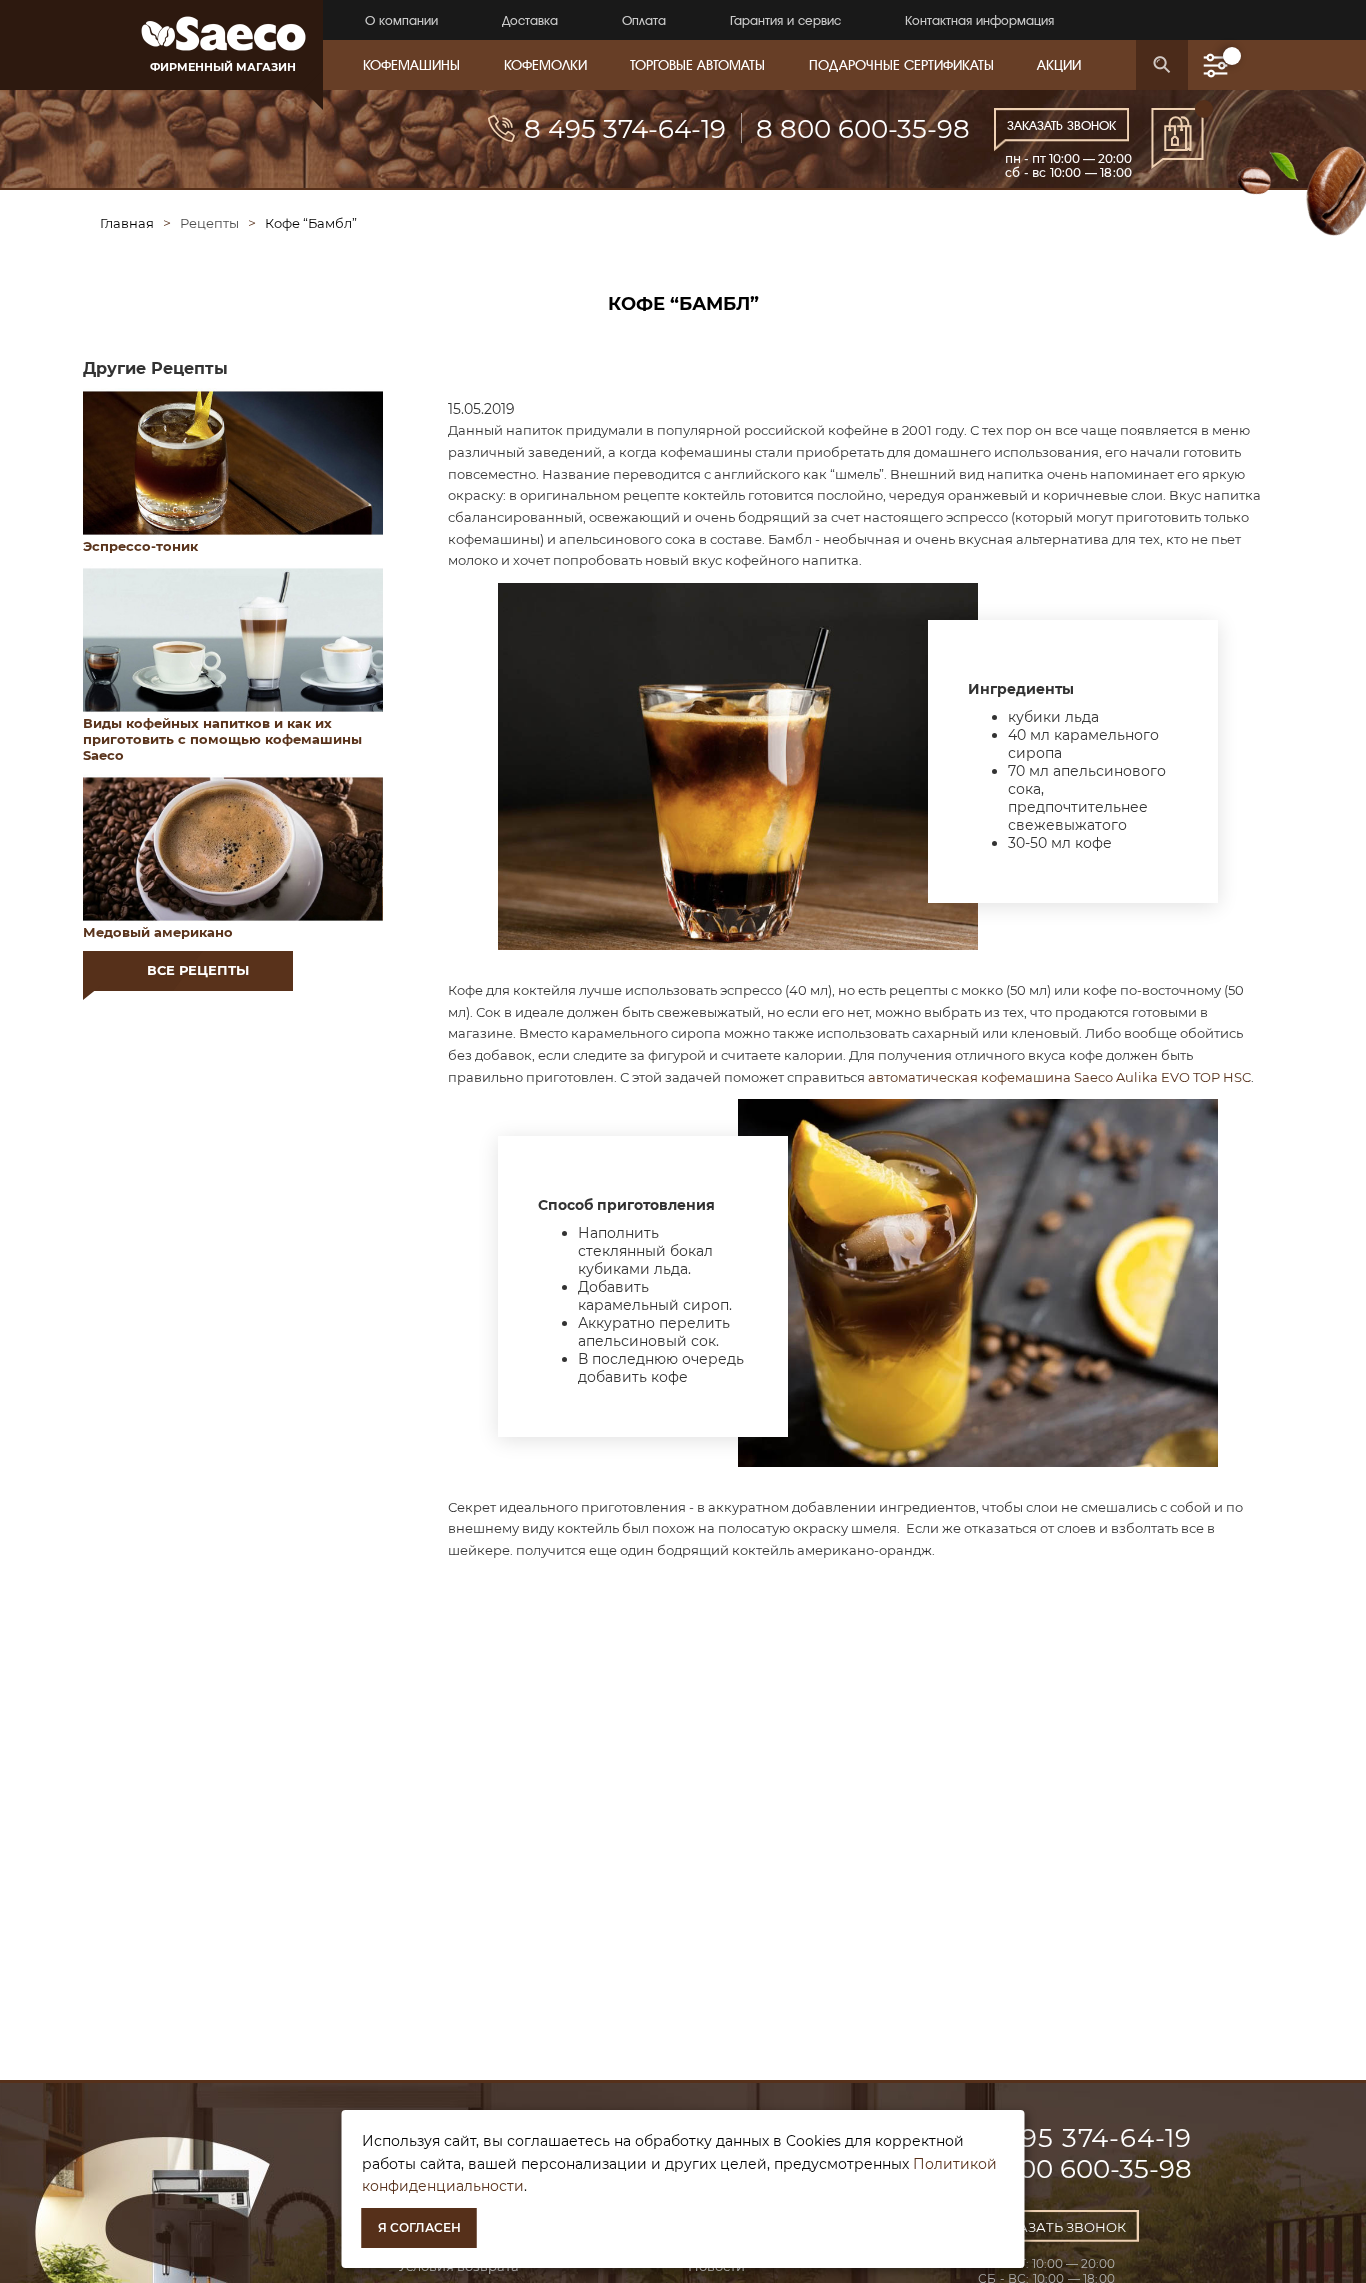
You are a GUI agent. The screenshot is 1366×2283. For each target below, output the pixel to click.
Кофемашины (411, 65)
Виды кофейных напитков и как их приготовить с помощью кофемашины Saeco (222, 739)
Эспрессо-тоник (140, 546)
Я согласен (419, 2227)
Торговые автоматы (697, 65)
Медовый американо (158, 932)
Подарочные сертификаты (901, 65)
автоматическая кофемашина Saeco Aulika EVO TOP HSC (1059, 1077)
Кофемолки (545, 65)
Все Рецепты (198, 970)
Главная (127, 223)
